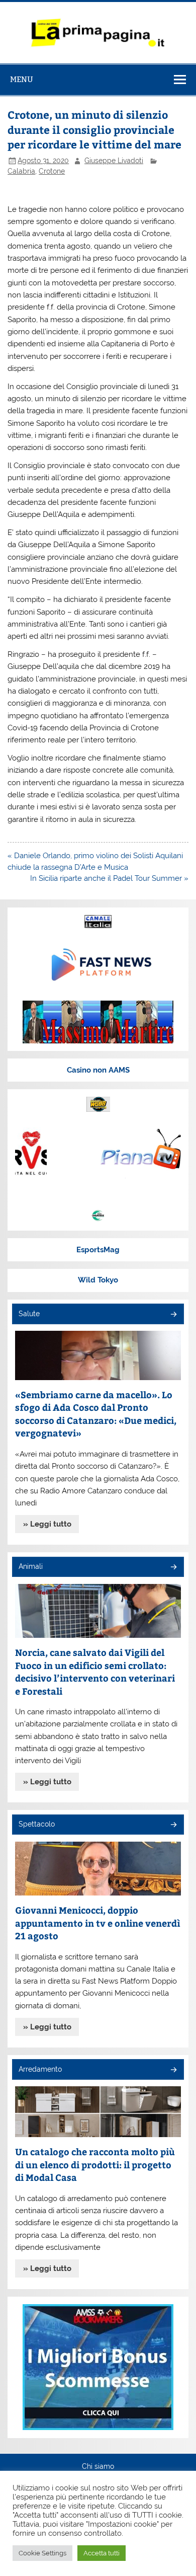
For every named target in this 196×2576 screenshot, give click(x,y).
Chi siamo (98, 2467)
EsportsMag (98, 1250)
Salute (29, 1314)
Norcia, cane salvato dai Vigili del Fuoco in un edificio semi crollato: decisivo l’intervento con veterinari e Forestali (95, 1672)
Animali (31, 1566)
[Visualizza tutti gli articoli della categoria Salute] (173, 1315)
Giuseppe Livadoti (114, 161)
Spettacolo (37, 1824)
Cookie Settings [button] (42, 2553)
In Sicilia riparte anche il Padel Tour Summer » (109, 878)
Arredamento (40, 2069)
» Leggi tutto (47, 1524)
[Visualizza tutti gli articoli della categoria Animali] (173, 1568)
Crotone (52, 171)
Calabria (21, 171)
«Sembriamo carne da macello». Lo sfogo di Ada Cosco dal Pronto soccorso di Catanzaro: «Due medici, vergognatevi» (96, 1414)
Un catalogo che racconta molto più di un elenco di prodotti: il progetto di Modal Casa (95, 2164)
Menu (22, 79)
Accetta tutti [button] (102, 2553)
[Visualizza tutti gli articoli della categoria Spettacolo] (173, 1825)
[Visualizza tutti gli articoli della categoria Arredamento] (173, 2070)
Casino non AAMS (98, 1070)
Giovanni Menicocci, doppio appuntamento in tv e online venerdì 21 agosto (98, 1923)
